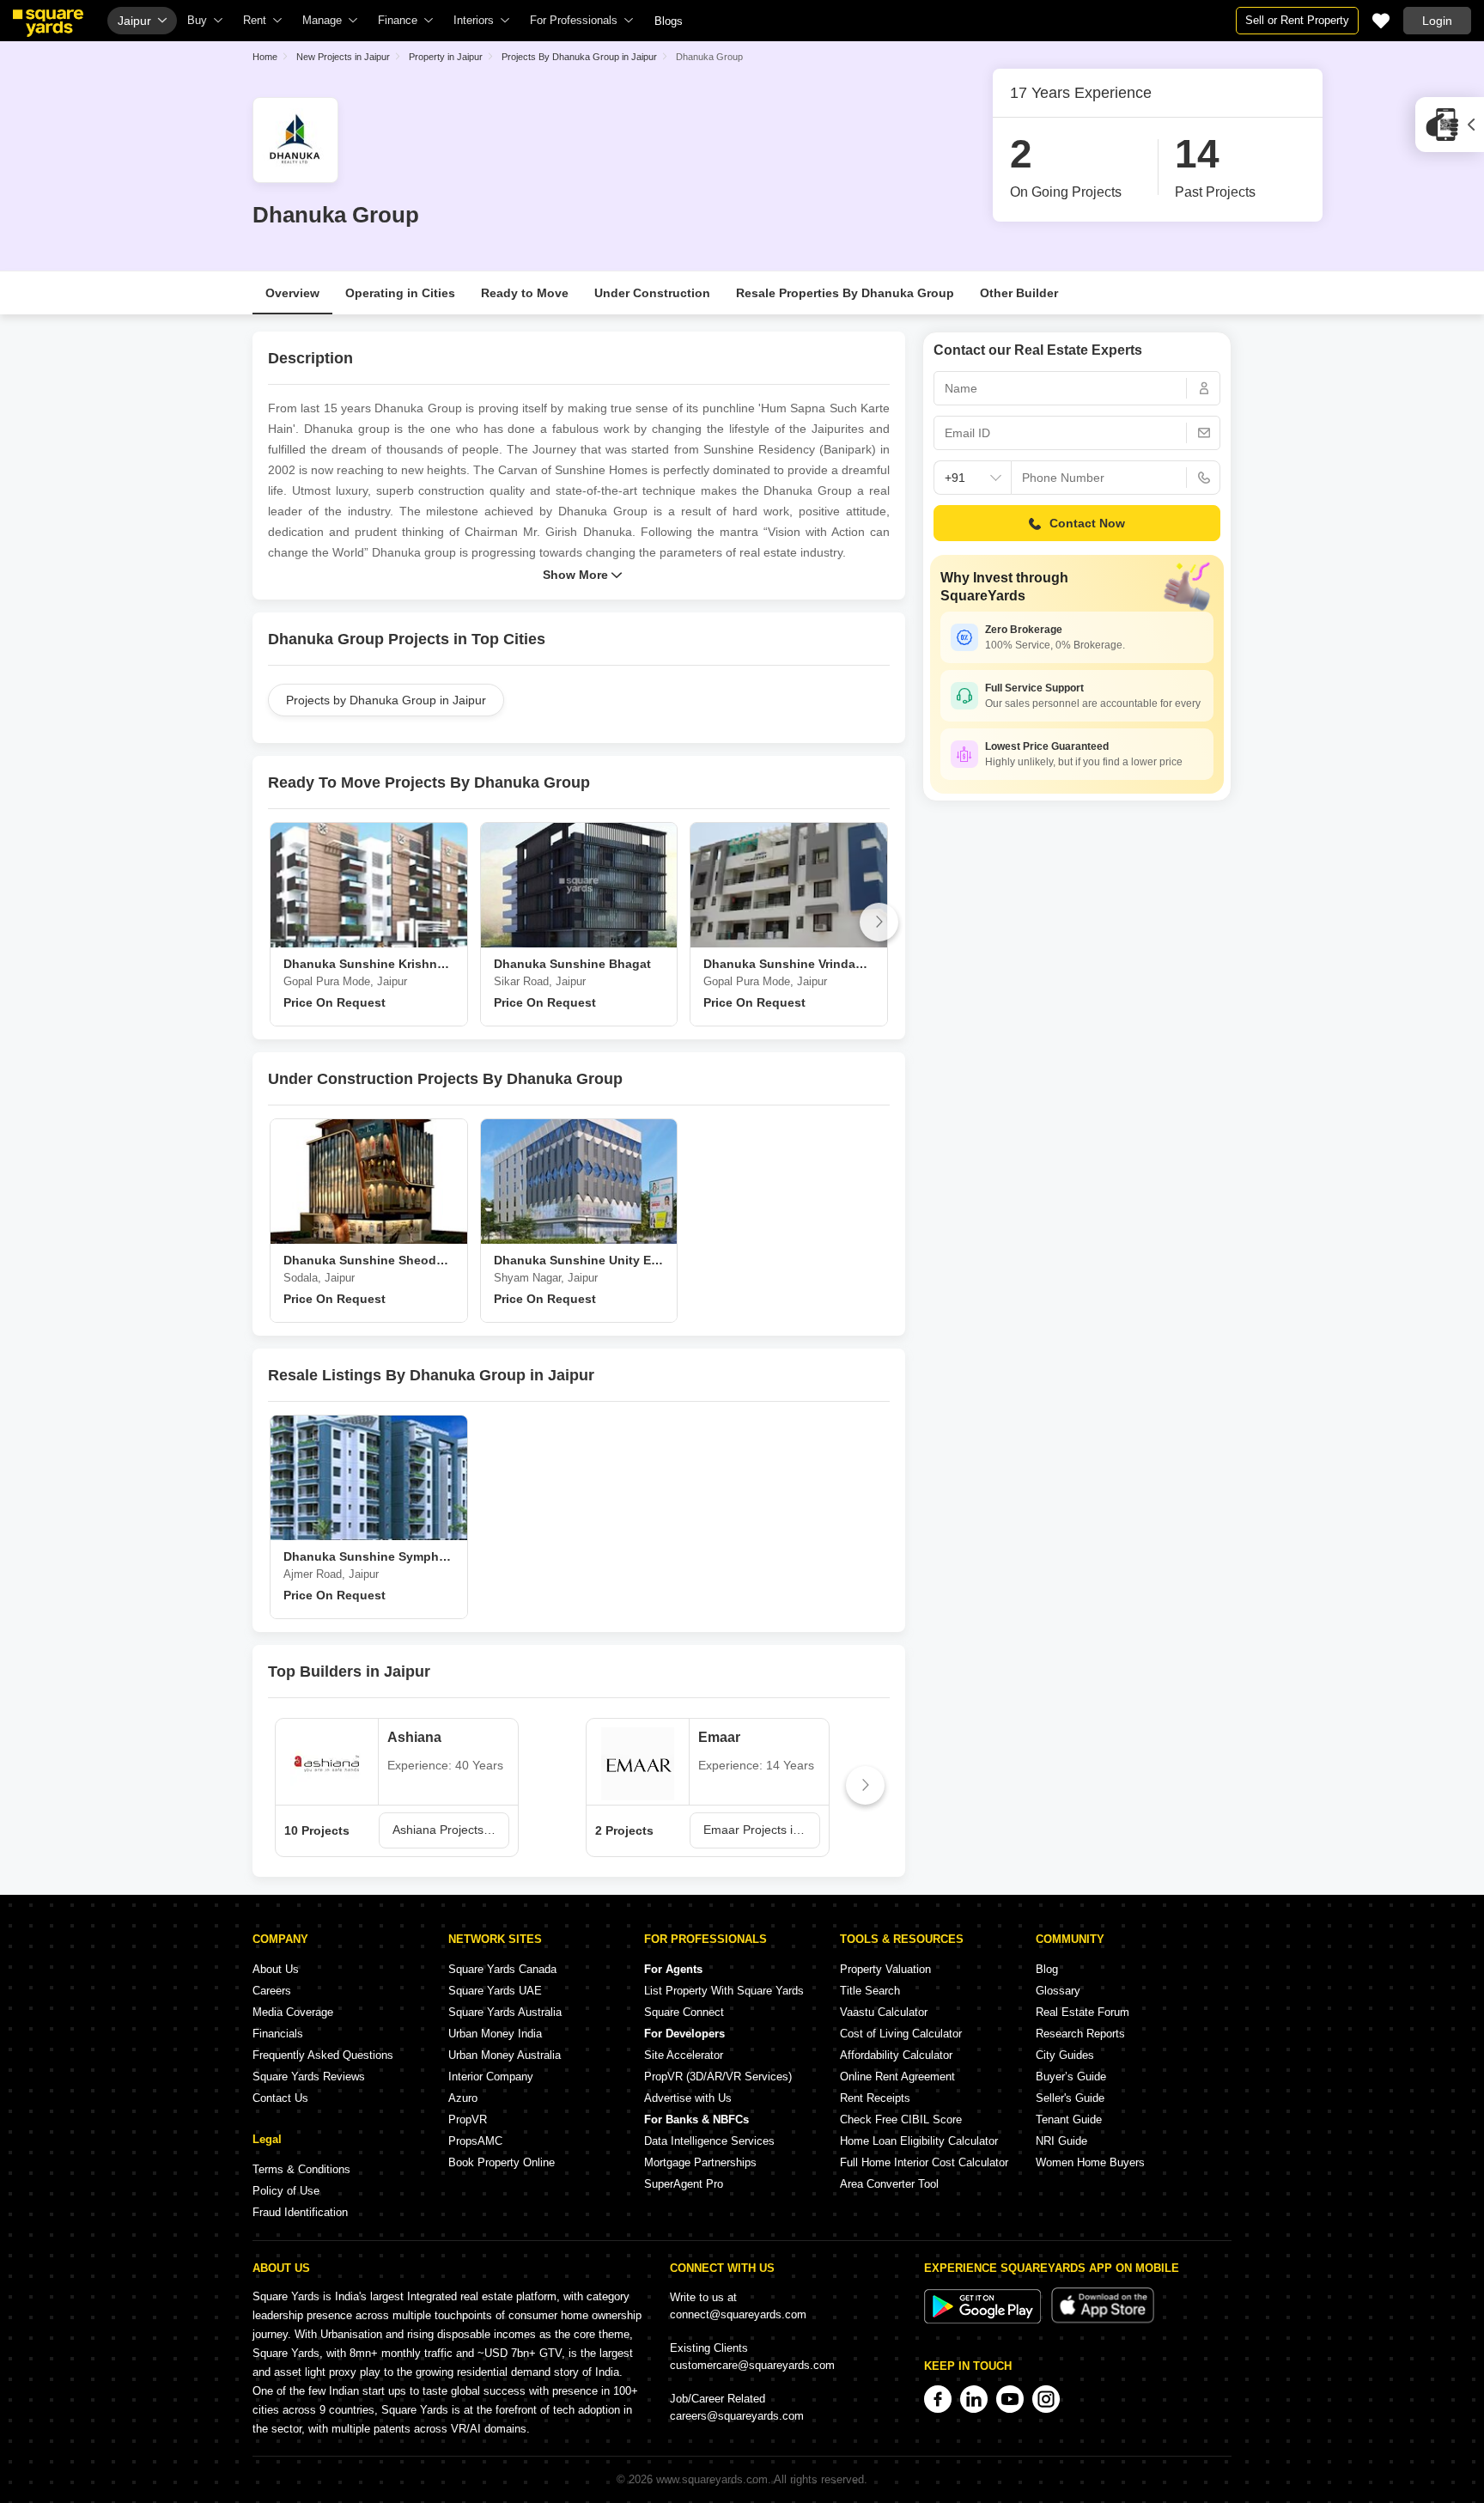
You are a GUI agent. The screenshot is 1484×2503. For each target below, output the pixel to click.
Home (265, 57)
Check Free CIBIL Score (901, 2119)
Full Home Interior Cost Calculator (924, 2162)
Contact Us (280, 2098)
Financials (278, 2034)
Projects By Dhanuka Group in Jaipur (579, 57)
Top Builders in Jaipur (349, 1672)
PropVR (468, 2119)
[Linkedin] (974, 2399)
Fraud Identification (300, 2212)
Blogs (669, 21)
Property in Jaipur (446, 57)
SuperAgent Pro (684, 2184)
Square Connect (684, 2012)
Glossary (1058, 1991)
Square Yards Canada (502, 1969)
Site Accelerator (684, 2055)
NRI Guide (1061, 2141)
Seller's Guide (1070, 2098)
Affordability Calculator (896, 2055)
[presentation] (279, 922)
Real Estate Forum (1083, 2012)
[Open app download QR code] (1450, 125)
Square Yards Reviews (309, 2077)
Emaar (719, 1737)
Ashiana (414, 1737)
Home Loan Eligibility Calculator (919, 2141)
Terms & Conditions (301, 2169)
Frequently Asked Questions (323, 2055)
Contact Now (1087, 523)
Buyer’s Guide (1071, 2077)
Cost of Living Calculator (901, 2034)
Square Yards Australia (505, 2012)
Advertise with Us (688, 2098)
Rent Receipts (875, 2098)
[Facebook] (938, 2399)
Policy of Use (286, 2191)
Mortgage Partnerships (700, 2162)
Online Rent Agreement (897, 2077)
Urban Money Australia (505, 2055)
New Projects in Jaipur (343, 57)
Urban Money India (495, 2034)
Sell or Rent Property (1297, 20)
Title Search (870, 1991)
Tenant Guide (1069, 2119)
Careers (272, 1991)
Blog (1047, 1969)
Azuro (463, 2098)
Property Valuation (885, 1969)
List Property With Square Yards (724, 1991)
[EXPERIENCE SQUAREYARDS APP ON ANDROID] (984, 2320)
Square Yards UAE (495, 1991)
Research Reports (1080, 2034)
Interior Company (491, 2077)
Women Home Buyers (1090, 2162)
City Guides (1065, 2055)
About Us (276, 1969)
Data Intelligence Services (709, 2141)
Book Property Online (502, 2162)
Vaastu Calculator (884, 2012)
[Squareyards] (48, 23)
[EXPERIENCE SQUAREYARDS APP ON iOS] (1103, 2320)
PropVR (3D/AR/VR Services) (718, 2077)
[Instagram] (1046, 2399)
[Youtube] (1010, 2399)
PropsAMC (475, 2141)
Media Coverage (293, 2012)
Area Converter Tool (889, 2184)
